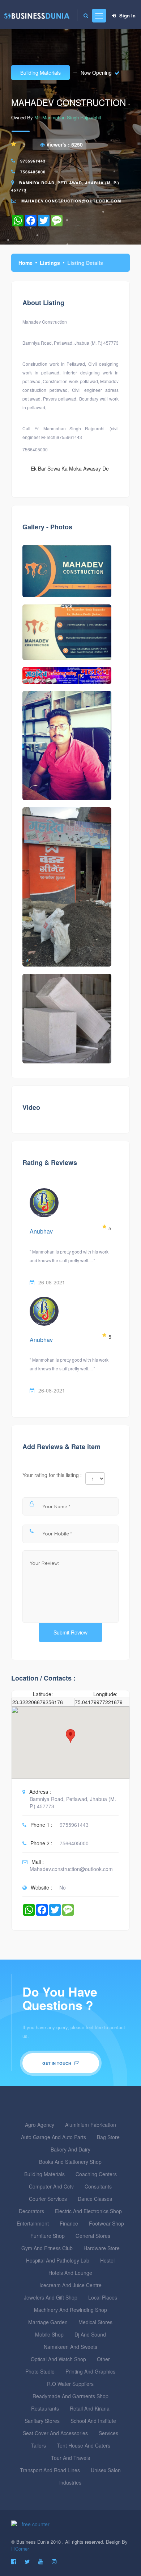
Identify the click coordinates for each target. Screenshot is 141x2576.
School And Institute (93, 2421)
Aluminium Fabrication (91, 2125)
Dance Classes (95, 2199)
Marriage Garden (48, 2322)
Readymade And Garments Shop (70, 2396)
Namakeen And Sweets (70, 2347)
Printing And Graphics (90, 2371)
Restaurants (45, 2408)
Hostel (107, 2260)
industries (70, 2482)
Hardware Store (102, 2248)
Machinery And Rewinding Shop (70, 2310)
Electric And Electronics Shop (88, 2211)
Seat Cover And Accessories (55, 2433)
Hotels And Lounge (70, 2273)
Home (25, 263)
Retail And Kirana (90, 2408)
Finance (69, 2223)
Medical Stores (95, 2322)
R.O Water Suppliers (70, 2384)
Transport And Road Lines (50, 2470)
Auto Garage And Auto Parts (54, 2137)
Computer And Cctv (51, 2186)
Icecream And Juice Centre (70, 2285)
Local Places (103, 2297)
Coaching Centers (96, 2174)
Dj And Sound (90, 2334)
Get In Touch (57, 2063)
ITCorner (20, 2549)
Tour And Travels (70, 2458)
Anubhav (41, 1231)
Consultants (98, 2186)
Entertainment (33, 2223)
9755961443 (33, 161)
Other (103, 2359)
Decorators (31, 2211)
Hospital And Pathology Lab (58, 2260)
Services (108, 2433)
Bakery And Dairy (70, 2149)
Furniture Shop (48, 2236)
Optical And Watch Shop (58, 2359)
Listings (50, 263)
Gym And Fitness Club (47, 2248)
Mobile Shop (49, 2334)
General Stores (93, 2236)
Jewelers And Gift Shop (51, 2297)
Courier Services (48, 2199)
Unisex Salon (106, 2470)
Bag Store (108, 2137)
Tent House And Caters (84, 2445)
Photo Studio (40, 2371)
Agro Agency (40, 2125)
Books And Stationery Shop (70, 2162)
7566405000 (33, 172)
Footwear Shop (106, 2223)
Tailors (38, 2445)
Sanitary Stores (42, 2421)
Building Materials (40, 73)
